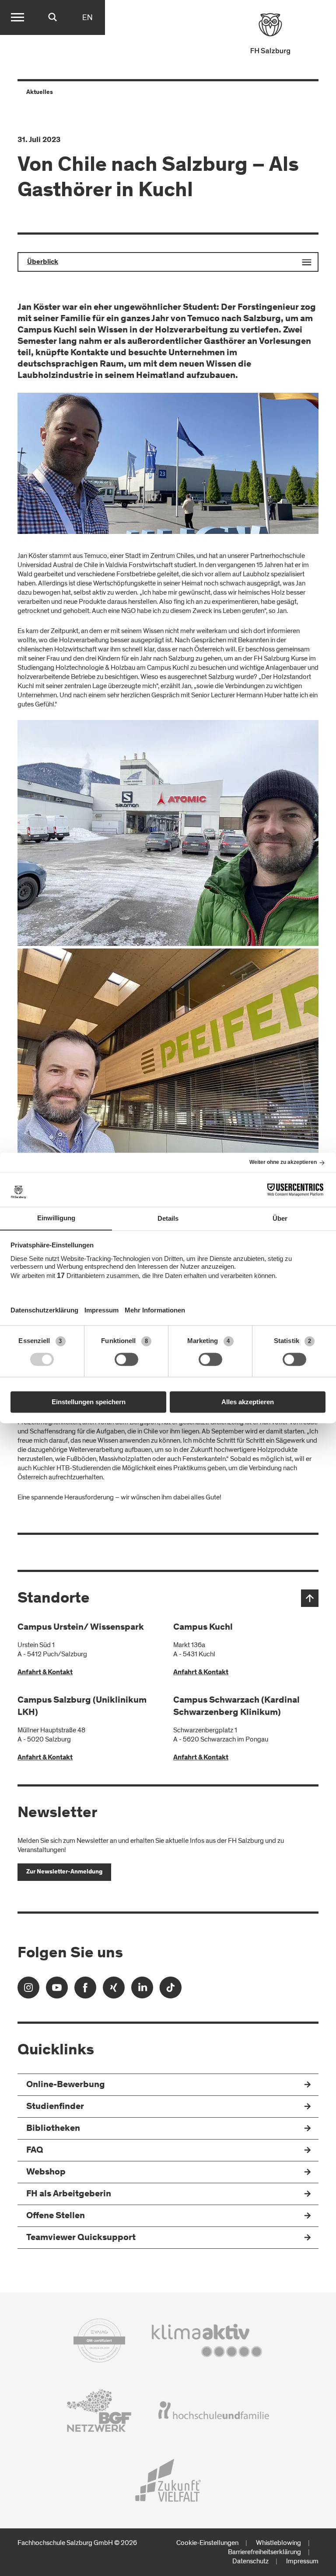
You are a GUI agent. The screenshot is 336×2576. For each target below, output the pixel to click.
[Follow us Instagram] (28, 1990)
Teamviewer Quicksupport (81, 2238)
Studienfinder (55, 2107)
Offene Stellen (56, 2216)
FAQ (35, 2151)
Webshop (46, 2173)
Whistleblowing (278, 2543)
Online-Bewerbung (66, 2085)
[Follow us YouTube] (57, 1990)
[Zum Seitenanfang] (310, 1598)
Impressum (302, 2561)
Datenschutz (250, 2561)
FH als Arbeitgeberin (69, 2194)
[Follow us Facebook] (85, 1990)
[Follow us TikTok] (171, 1990)
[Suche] (52, 17)
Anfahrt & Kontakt (45, 1672)
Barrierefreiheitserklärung (264, 2552)
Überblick (43, 262)
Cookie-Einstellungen (207, 2543)
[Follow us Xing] (114, 1990)
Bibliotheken (53, 2129)
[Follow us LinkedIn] (142, 1990)
